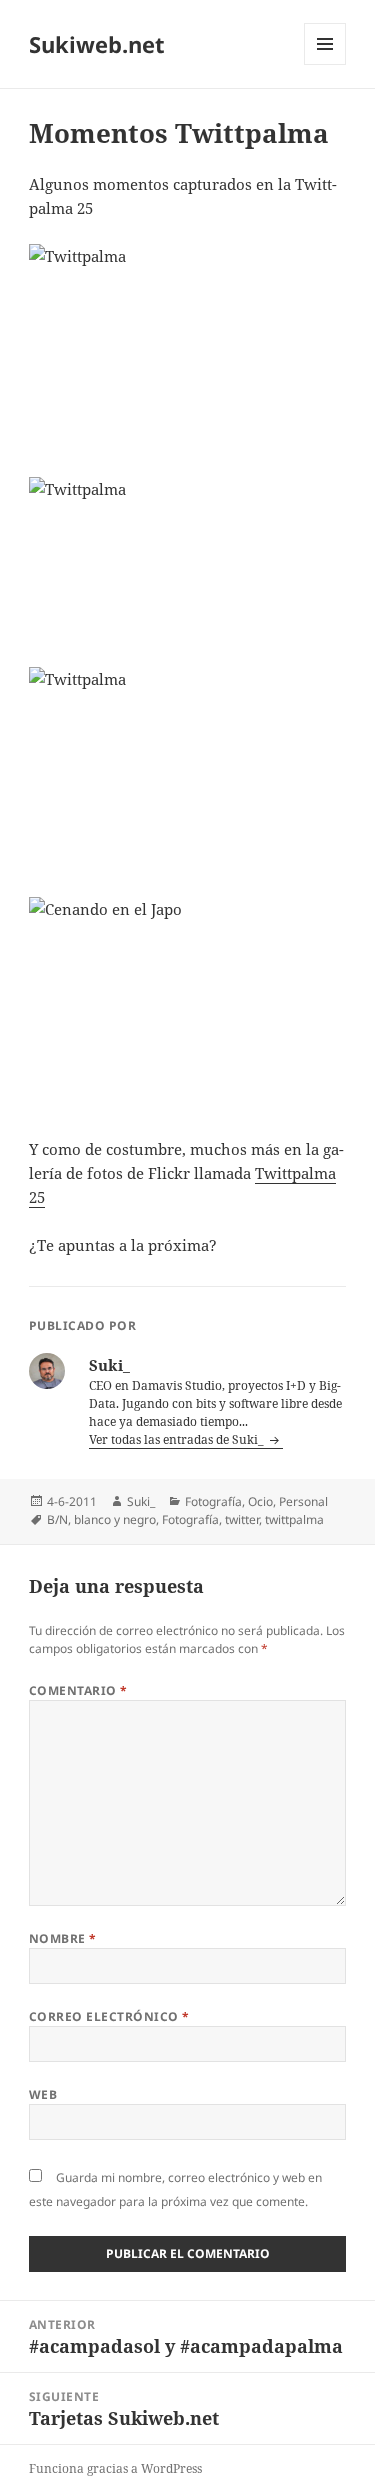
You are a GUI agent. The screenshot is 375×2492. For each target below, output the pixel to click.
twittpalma (294, 1519)
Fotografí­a (213, 1501)
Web (43, 2094)
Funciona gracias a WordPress (115, 2468)
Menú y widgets (325, 64)
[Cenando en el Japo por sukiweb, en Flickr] (187, 1005)
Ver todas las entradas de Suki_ (178, 1439)
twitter (242, 1519)
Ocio (260, 1501)
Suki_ (141, 1501)
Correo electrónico (109, 2016)
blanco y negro (115, 1519)
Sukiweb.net (97, 44)
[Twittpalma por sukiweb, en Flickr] (187, 348)
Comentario (78, 1690)
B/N (57, 1519)
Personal (303, 1501)
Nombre (63, 1938)
